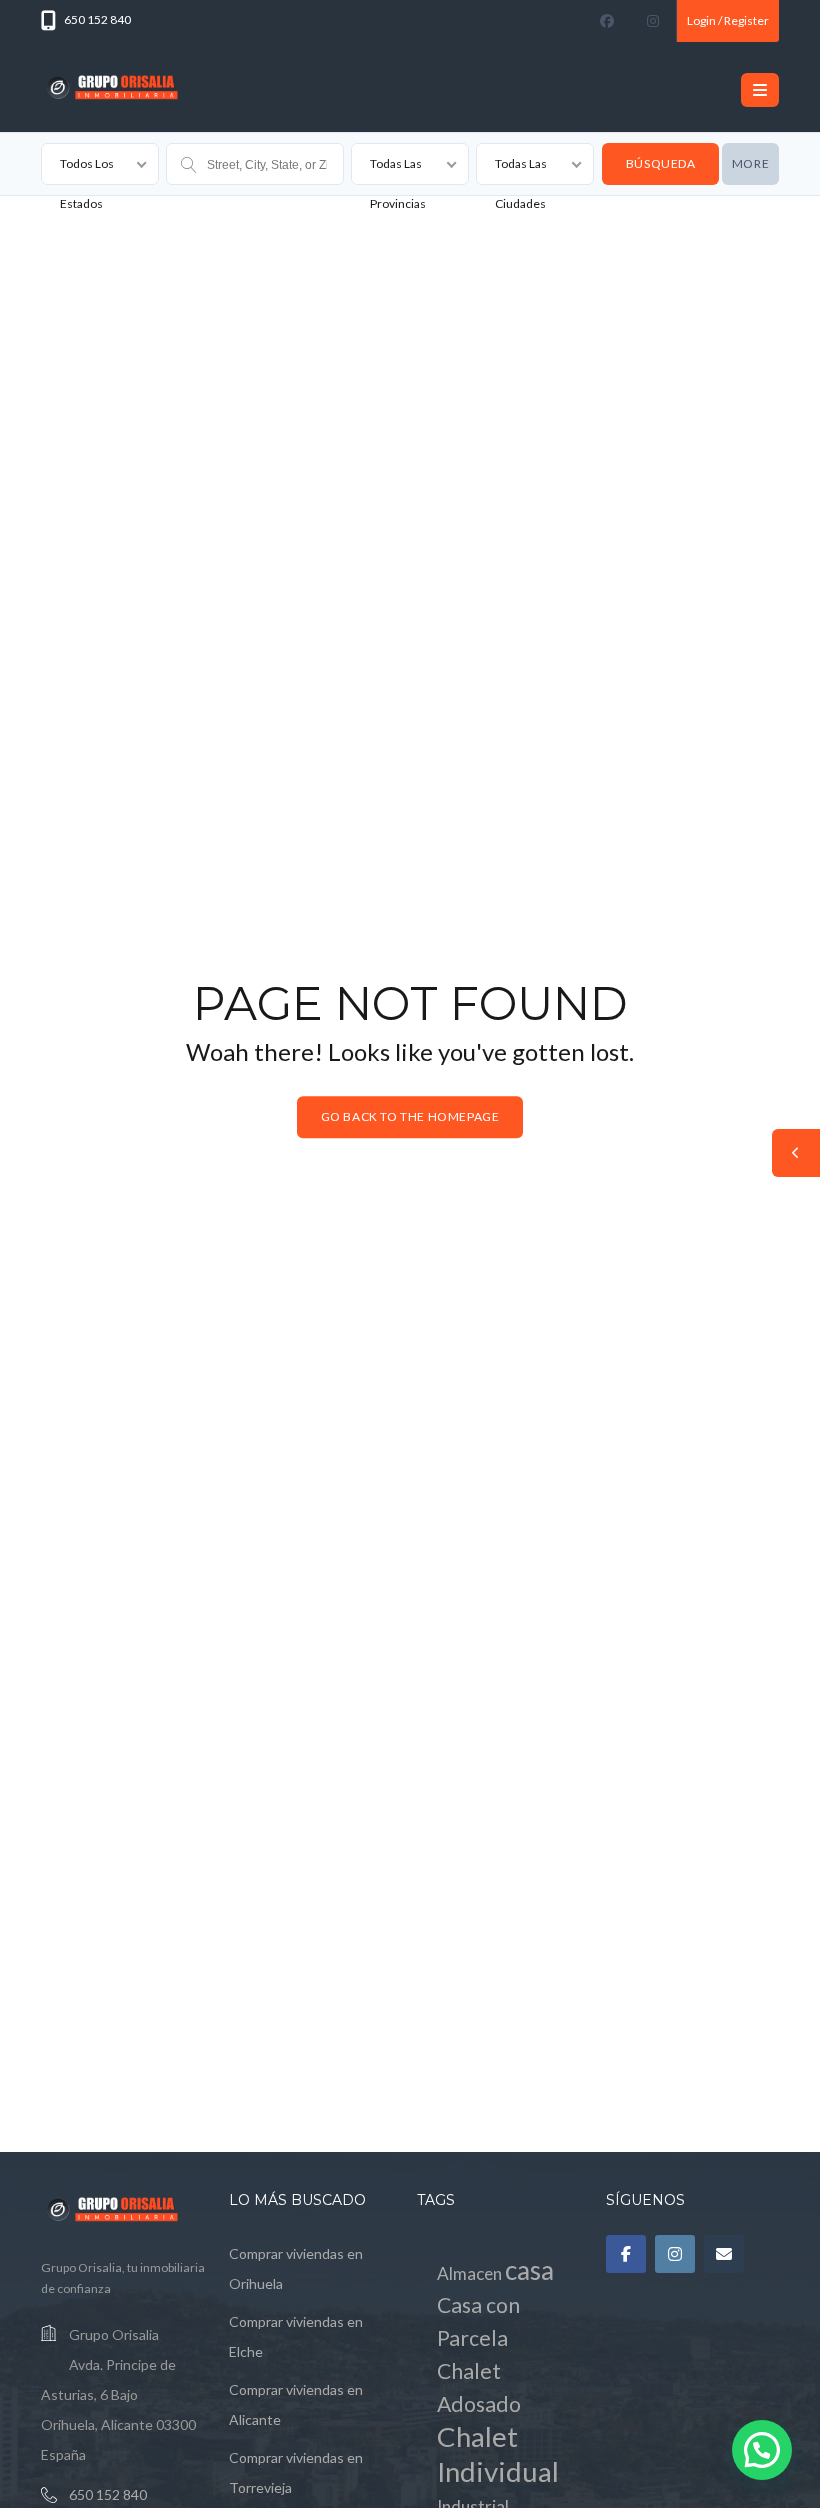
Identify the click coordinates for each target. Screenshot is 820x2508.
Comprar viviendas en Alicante (296, 2404)
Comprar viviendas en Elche (296, 2336)
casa (529, 2270)
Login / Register (728, 20)
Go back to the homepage (410, 1116)
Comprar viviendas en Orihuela (296, 2268)
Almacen (469, 2273)
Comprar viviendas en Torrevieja (296, 2472)
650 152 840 (108, 2494)
